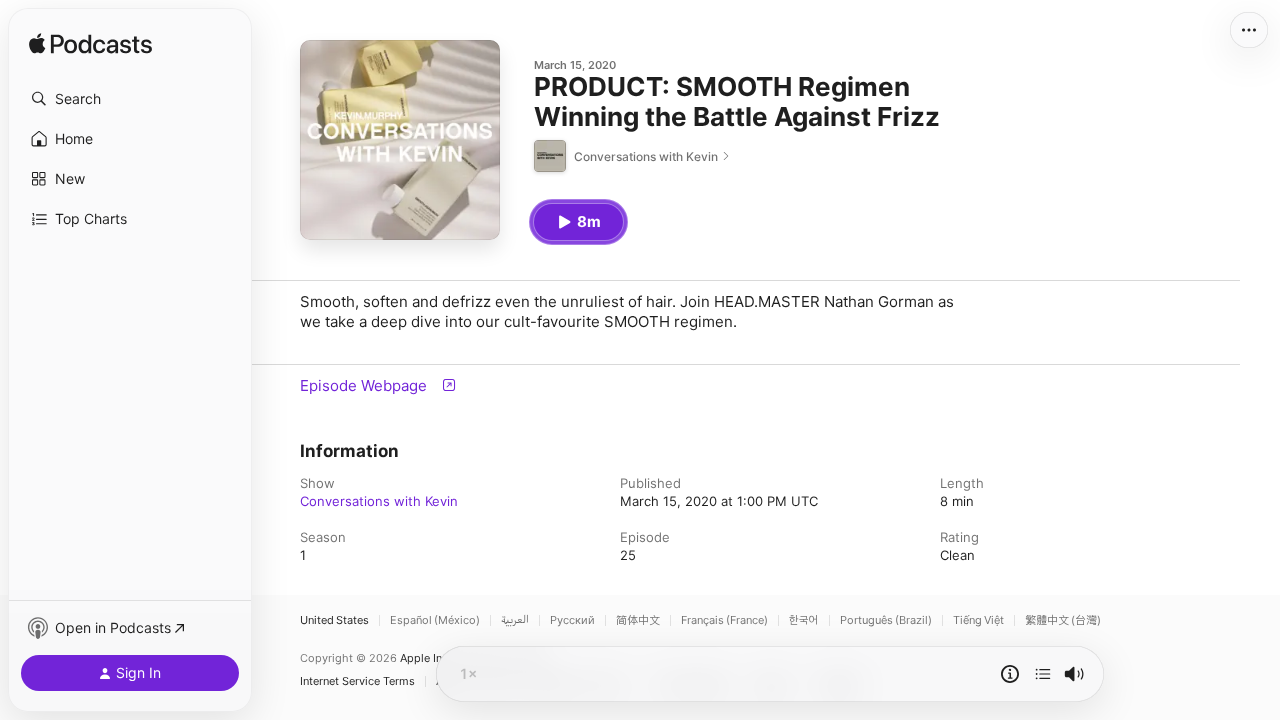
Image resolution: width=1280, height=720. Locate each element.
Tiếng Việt (978, 620)
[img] (90, 45)
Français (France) (724, 620)
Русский (572, 620)
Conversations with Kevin (379, 501)
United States (334, 620)
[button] (130, 99)
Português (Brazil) (886, 620)
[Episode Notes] (1010, 674)
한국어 (804, 620)
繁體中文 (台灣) (1063, 620)
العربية (515, 620)
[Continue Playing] (1043, 674)
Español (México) (435, 620)
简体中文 (638, 620)
